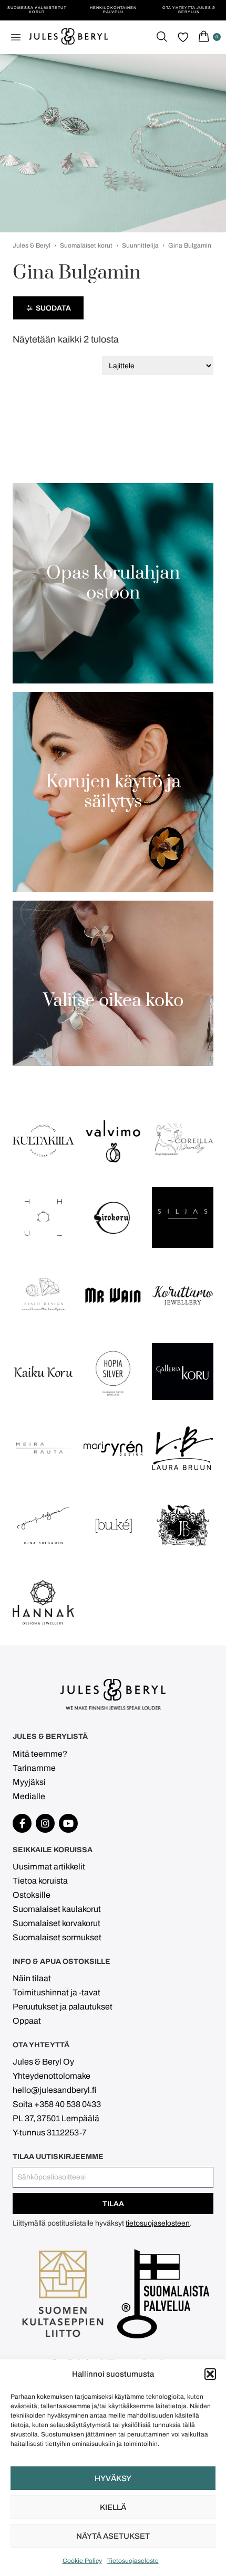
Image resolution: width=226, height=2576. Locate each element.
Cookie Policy (82, 2561)
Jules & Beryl (32, 245)
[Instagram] (45, 1823)
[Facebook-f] (22, 1823)
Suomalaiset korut (86, 245)
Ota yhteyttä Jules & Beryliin (189, 10)
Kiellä (113, 2507)
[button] (210, 2374)
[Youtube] (68, 1823)
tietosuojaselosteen (158, 2223)
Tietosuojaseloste (133, 2561)
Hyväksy (113, 2478)
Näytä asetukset (113, 2536)
